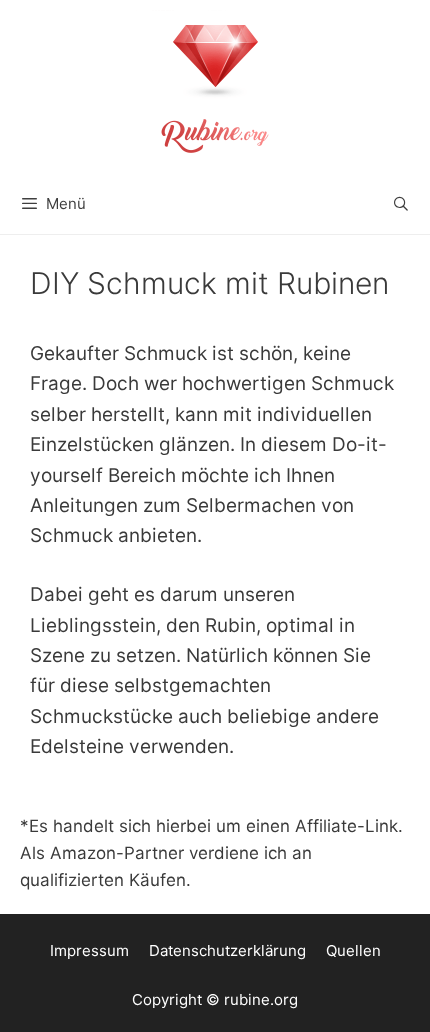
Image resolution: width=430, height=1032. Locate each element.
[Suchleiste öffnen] (401, 204)
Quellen (353, 950)
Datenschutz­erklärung (227, 950)
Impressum (89, 950)
